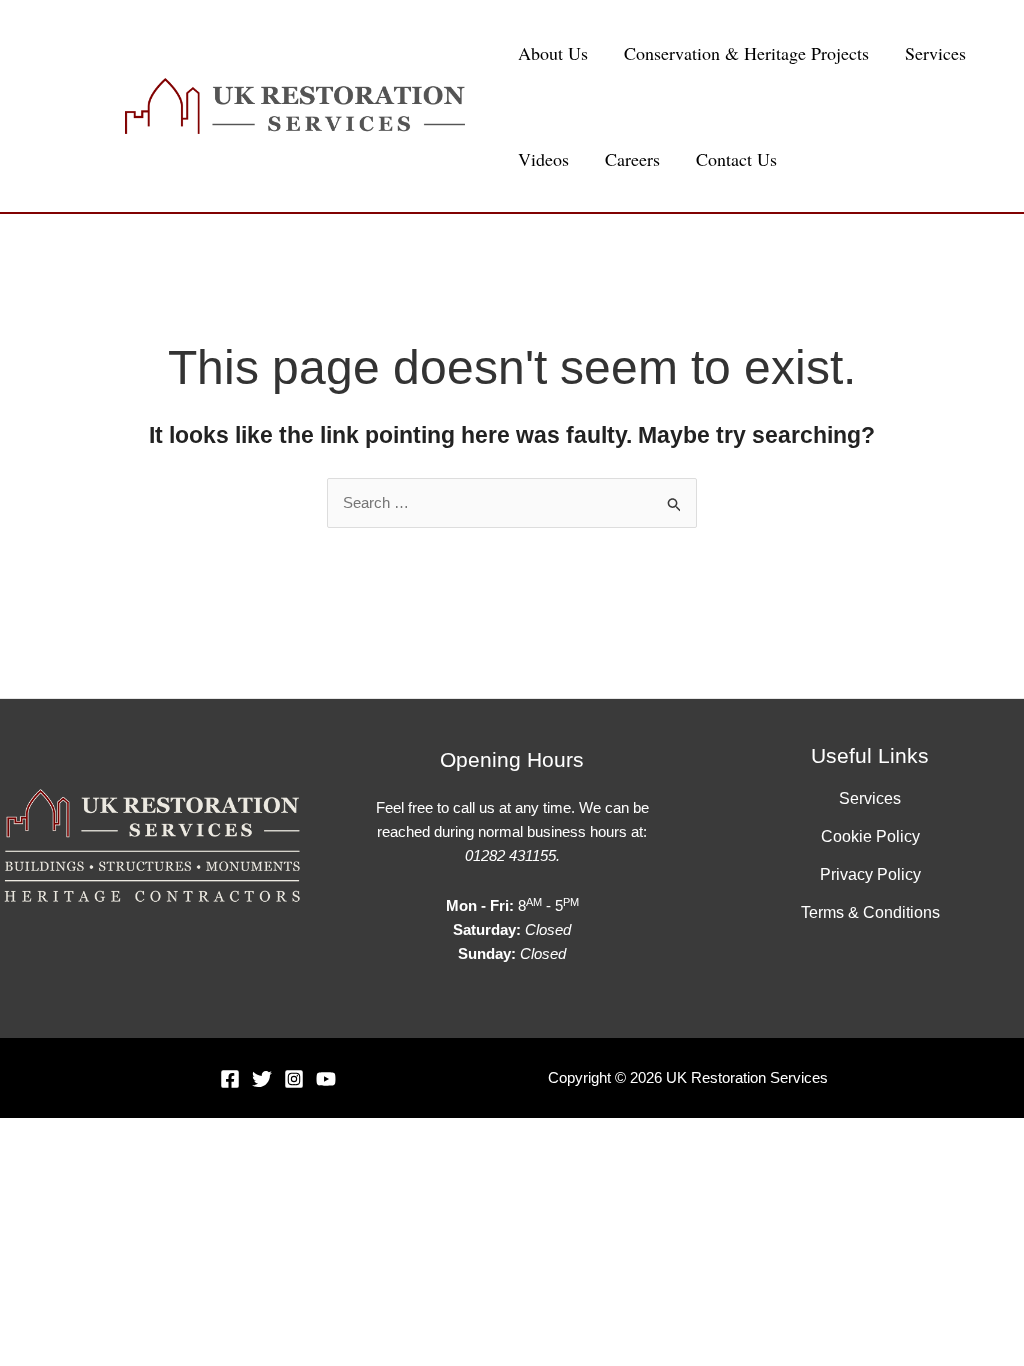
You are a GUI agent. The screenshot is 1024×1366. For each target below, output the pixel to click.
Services (935, 53)
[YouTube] (326, 1079)
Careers (632, 159)
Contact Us (736, 159)
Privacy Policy (870, 874)
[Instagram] (294, 1079)
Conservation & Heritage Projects (746, 53)
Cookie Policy (870, 836)
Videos (543, 159)
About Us (553, 53)
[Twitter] (262, 1079)
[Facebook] (230, 1079)
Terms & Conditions (870, 912)
